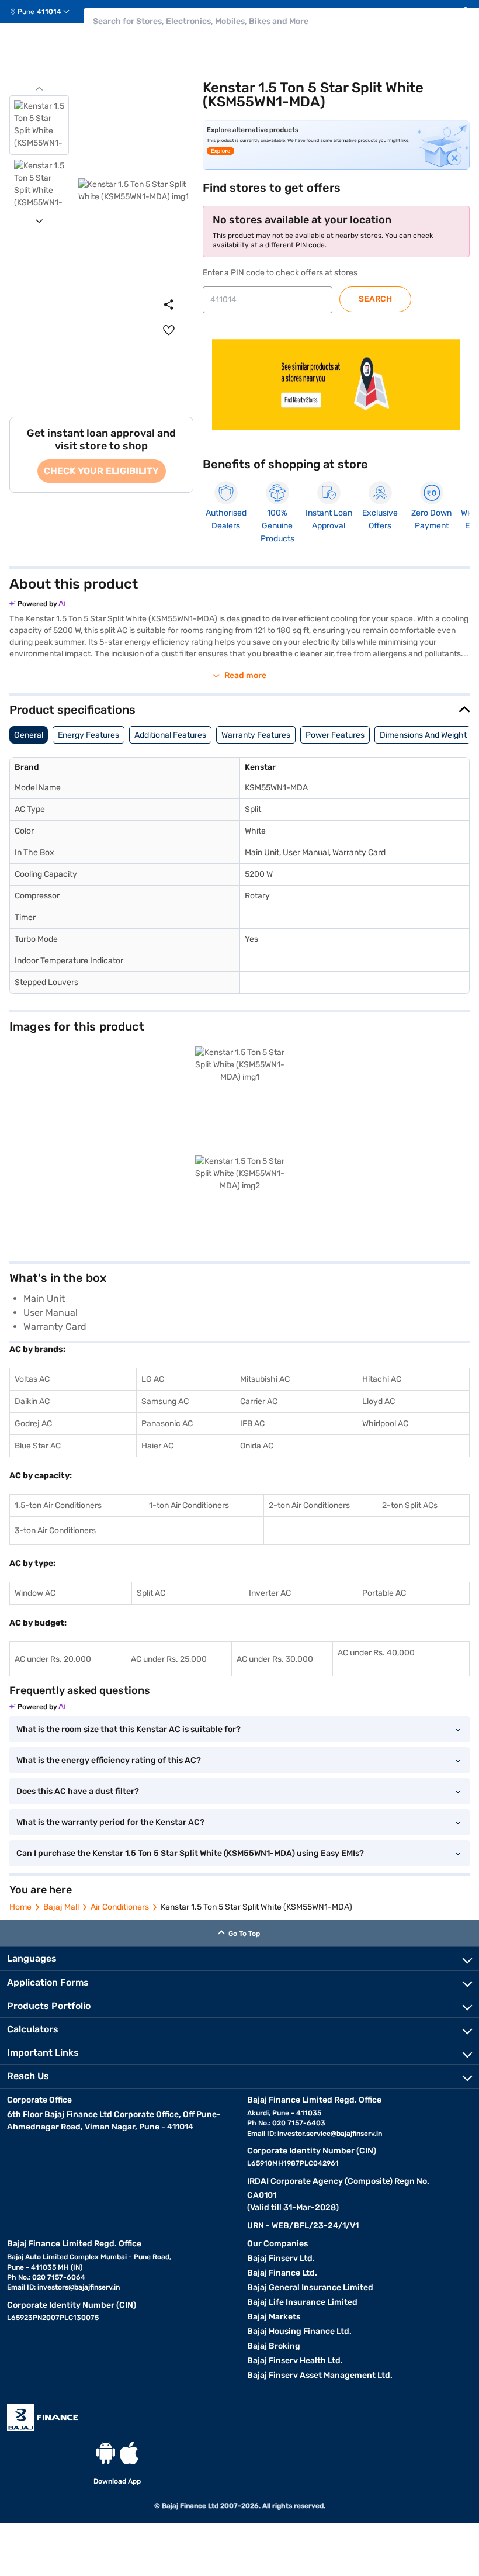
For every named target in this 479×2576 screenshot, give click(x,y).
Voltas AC (32, 1379)
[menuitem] (44, 12)
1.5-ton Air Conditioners (58, 1505)
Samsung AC (165, 1401)
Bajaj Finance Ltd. (282, 2273)
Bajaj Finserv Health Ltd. (295, 2361)
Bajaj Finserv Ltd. (281, 2258)
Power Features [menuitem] (335, 735)
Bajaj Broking (274, 2346)
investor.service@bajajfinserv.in (330, 2134)
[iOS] (129, 2453)
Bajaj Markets (274, 2317)
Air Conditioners (120, 1907)
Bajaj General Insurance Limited (310, 2288)
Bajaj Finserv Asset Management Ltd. (320, 2375)
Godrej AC (33, 1424)
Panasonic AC (167, 1424)
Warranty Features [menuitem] (256, 735)
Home (20, 1907)
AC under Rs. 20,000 (53, 1659)
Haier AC (157, 1446)
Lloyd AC (379, 1401)
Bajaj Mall (61, 1907)
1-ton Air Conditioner (187, 1505)
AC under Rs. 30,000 (275, 1659)
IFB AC (252, 1424)
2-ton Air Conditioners (309, 1505)
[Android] (106, 2453)
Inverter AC (270, 1593)
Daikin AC (32, 1401)
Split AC (151, 1593)
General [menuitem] (29, 735)
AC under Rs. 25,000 (169, 1659)
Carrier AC (259, 1401)
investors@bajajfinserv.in (79, 2287)
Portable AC (384, 1593)
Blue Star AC (38, 1446)
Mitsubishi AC (265, 1379)
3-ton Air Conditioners (55, 1531)
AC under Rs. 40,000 (376, 1653)
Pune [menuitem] (26, 12)
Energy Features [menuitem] (88, 735)
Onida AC (257, 1446)
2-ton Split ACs (410, 1505)
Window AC (35, 1593)
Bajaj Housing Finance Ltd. (299, 2331)
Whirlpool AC (385, 1424)
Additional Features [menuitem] (170, 735)
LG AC (153, 1379)
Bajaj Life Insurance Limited (302, 2302)
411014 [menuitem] (49, 12)
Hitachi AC (382, 1379)
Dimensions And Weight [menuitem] (423, 735)
